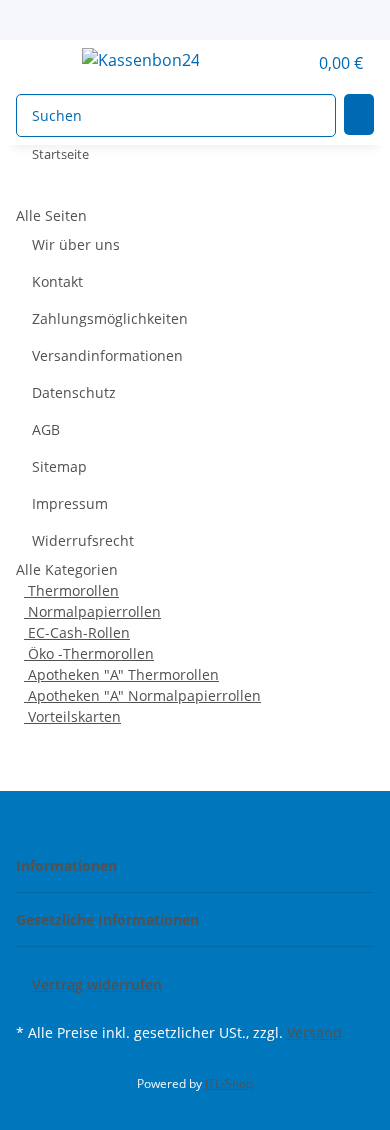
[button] (270, 63)
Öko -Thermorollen (89, 653)
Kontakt (57, 281)
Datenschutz (74, 392)
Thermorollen (71, 590)
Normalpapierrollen (92, 611)
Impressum (70, 503)
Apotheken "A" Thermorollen (121, 674)
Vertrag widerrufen (97, 984)
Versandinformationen (107, 355)
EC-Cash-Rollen (77, 632)
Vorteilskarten (72, 716)
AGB (46, 429)
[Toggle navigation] (41, 63)
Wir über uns (76, 244)
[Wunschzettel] (292, 63)
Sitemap (59, 466)
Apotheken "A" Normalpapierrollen (142, 695)
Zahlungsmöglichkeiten (110, 318)
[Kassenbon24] (140, 59)
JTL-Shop (229, 1083)
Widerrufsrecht (83, 540)
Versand (314, 1032)
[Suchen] (359, 114)
